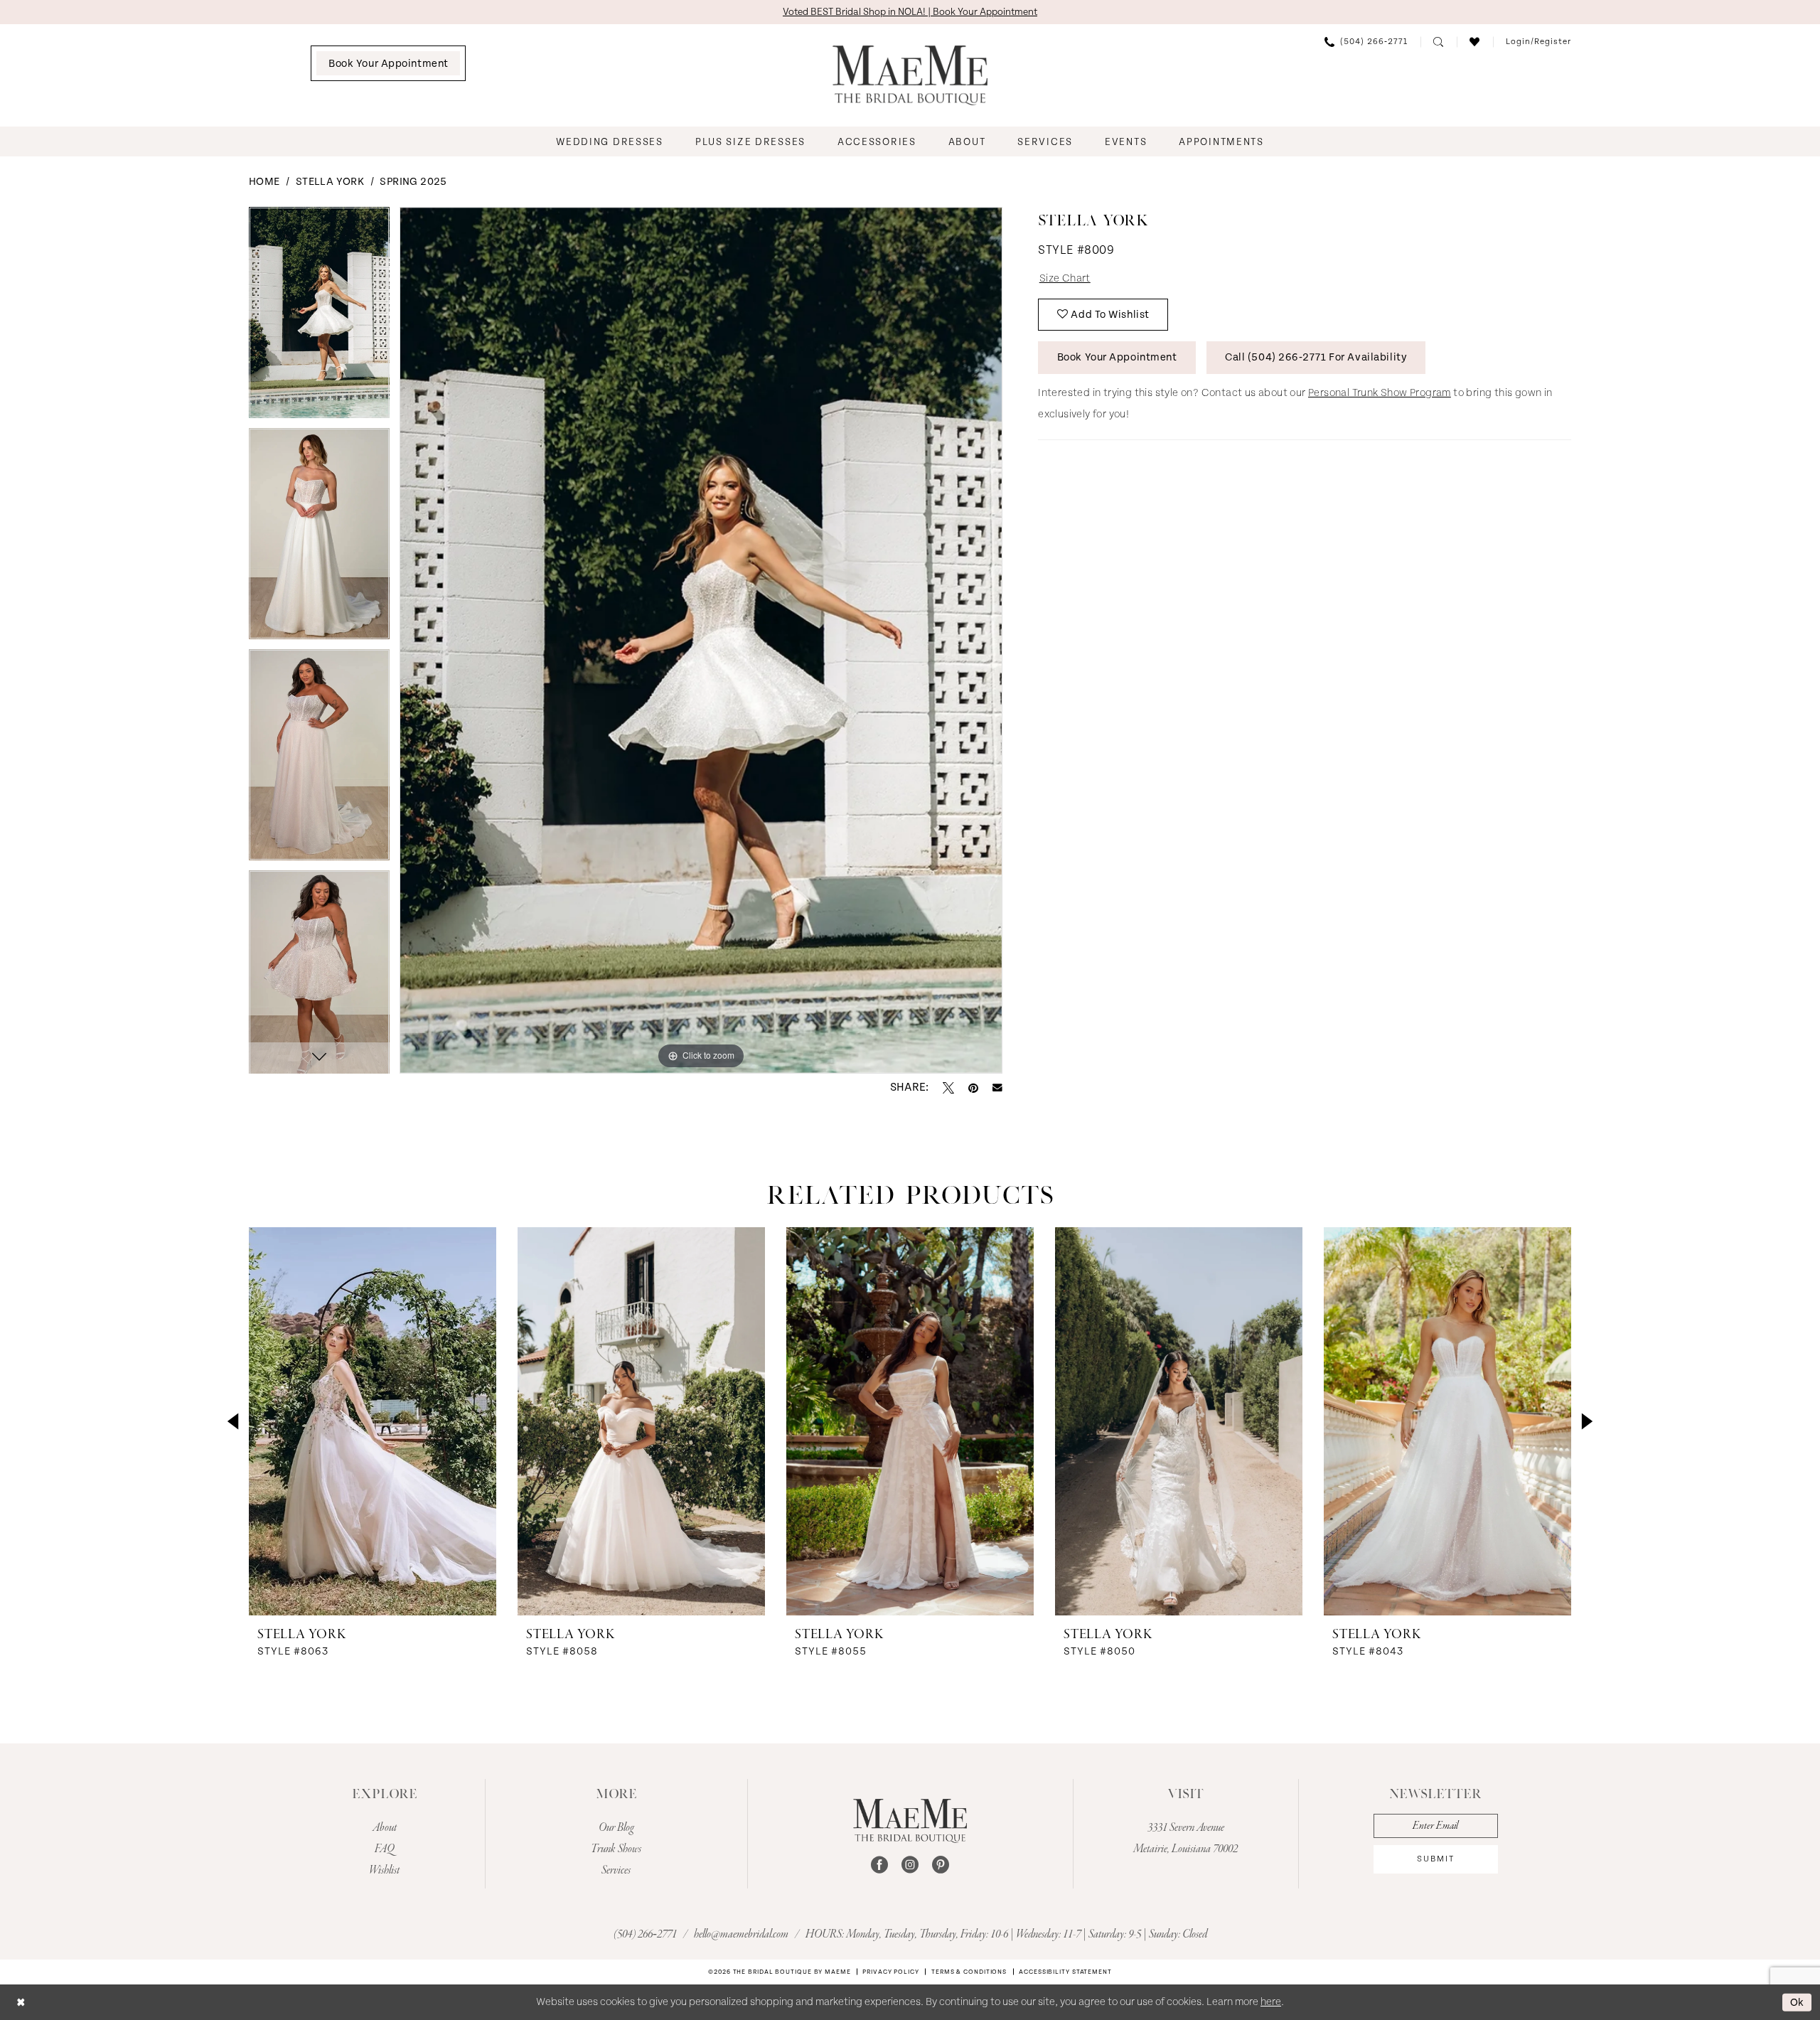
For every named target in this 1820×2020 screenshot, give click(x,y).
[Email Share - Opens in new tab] (997, 1088)
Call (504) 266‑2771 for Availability (1316, 357)
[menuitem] (388, 63)
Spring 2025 (413, 182)
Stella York (330, 182)
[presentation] (373, 1421)
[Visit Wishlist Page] (1475, 42)
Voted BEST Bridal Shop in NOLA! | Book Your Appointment (910, 12)
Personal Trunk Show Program (1380, 393)
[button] (1538, 42)
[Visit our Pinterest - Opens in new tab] (941, 1865)
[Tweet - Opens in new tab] (948, 1088)
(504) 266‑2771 (646, 1935)
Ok (1797, 2002)
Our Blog (616, 1828)
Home (264, 182)
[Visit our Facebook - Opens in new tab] (879, 1865)
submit (1436, 1859)
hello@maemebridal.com (742, 1935)
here (1271, 2002)
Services (616, 1871)
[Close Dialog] (21, 2002)
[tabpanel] (319, 317)
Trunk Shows (616, 1849)
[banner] (910, 75)
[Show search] (1439, 42)
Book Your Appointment (1117, 357)
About (385, 1828)
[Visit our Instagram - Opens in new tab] (910, 1865)
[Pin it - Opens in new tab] (973, 1088)
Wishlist (384, 1871)
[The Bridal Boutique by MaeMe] (910, 1821)
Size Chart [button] (1065, 278)
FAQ (385, 1849)
